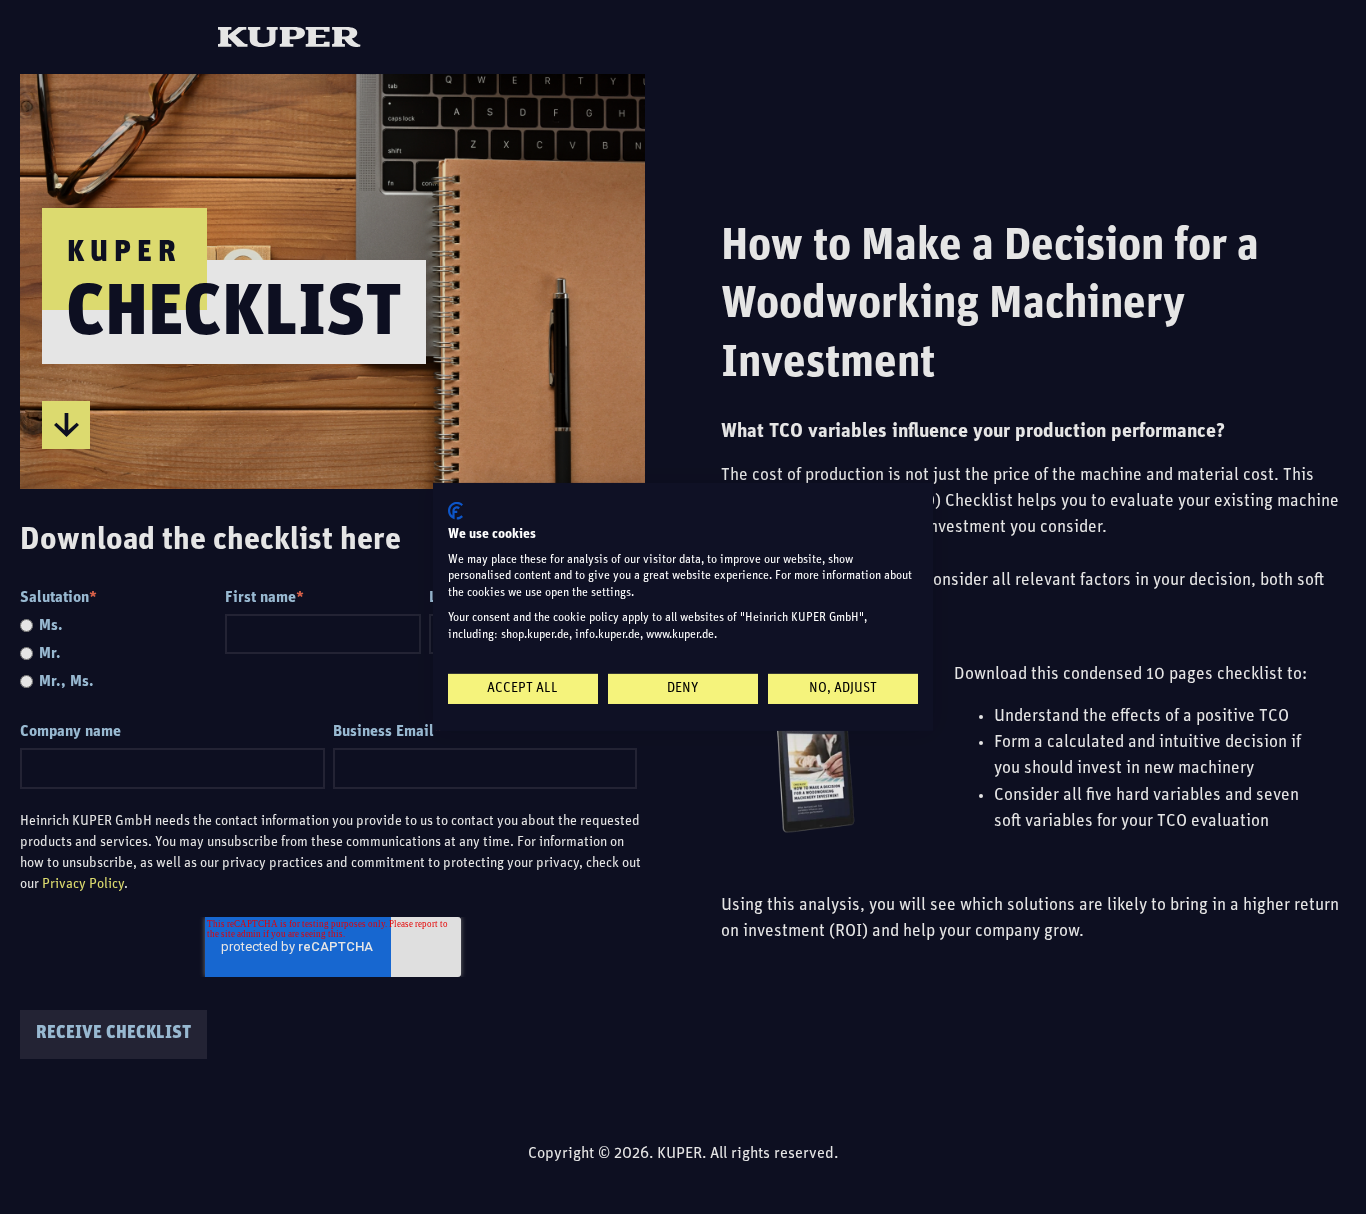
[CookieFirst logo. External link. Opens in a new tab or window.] (455, 511)
